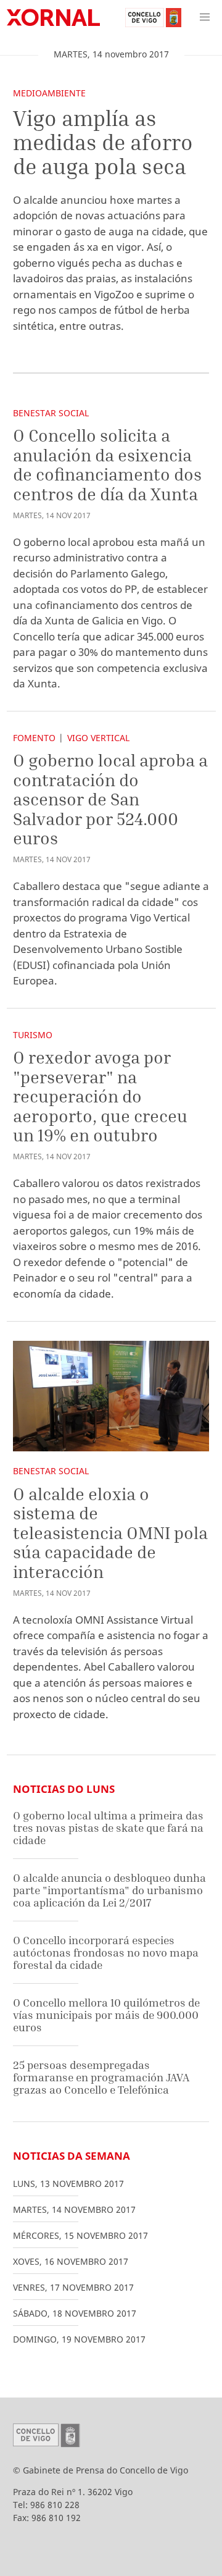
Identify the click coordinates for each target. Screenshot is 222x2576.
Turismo (33, 1035)
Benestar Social (51, 413)
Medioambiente (49, 93)
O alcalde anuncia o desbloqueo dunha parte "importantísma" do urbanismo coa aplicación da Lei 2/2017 (109, 1890)
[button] (205, 17)
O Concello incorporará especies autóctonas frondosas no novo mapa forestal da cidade (106, 1952)
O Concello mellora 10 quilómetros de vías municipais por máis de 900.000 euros (106, 2015)
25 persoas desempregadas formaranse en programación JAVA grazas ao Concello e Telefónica (101, 2077)
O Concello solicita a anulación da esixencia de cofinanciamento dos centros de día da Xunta (107, 464)
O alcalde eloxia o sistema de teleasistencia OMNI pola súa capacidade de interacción (110, 1533)
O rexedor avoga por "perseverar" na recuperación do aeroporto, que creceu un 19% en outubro (100, 1096)
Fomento (34, 738)
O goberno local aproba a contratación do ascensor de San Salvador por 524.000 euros (110, 799)
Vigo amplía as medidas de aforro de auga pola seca (103, 142)
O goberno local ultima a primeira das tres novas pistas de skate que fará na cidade (108, 1827)
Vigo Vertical (98, 738)
